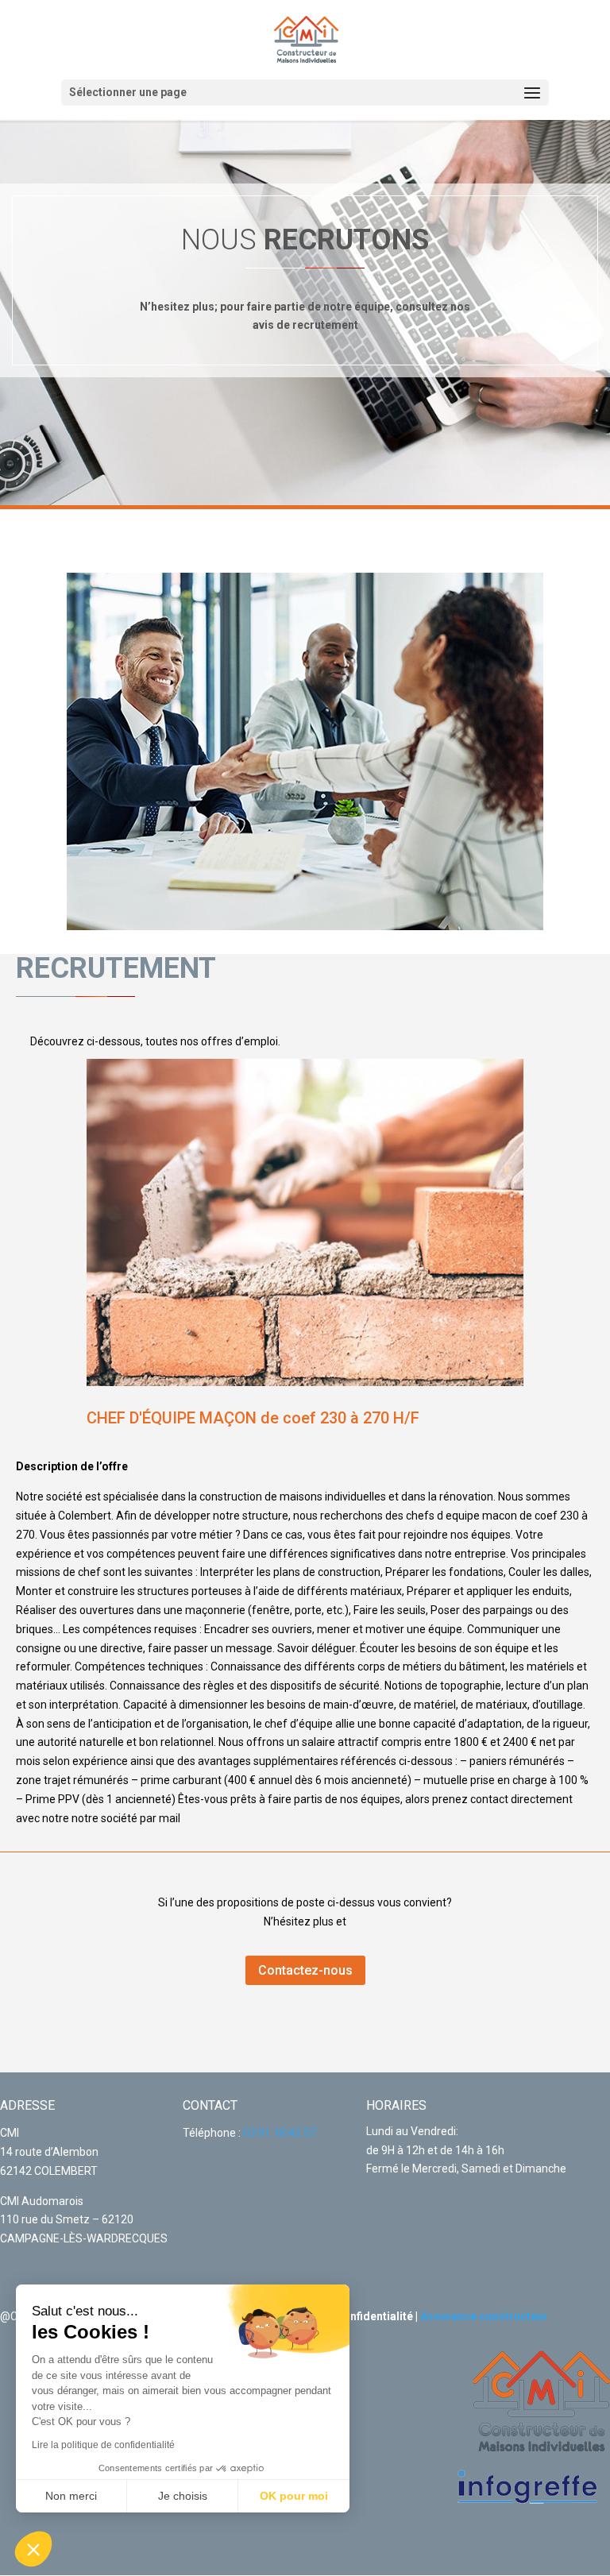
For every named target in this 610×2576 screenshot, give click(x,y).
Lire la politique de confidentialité (103, 2445)
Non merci (71, 2496)
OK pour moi (294, 2496)
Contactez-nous (305, 1970)
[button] (33, 2549)
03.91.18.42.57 (280, 2133)
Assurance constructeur (484, 2316)
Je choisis (183, 2496)
